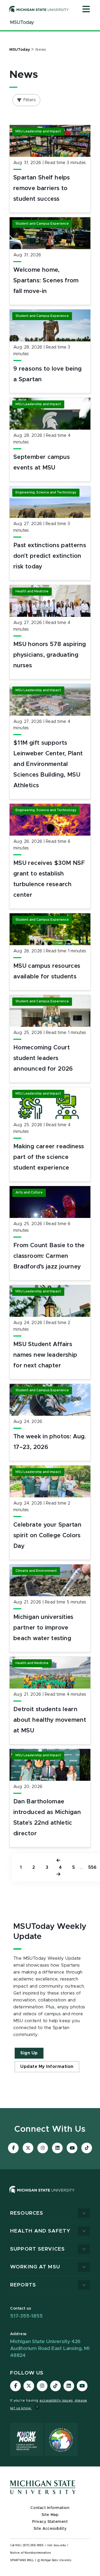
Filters (30, 100)
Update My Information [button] (47, 2067)
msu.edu (60, 2545)
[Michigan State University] (39, 9)
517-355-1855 (26, 2316)
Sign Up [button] (29, 2053)
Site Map (50, 2515)
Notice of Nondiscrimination (31, 2553)
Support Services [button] (37, 2249)
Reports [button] (23, 2285)
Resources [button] (27, 2213)
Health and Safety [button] (40, 2231)
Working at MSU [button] (35, 2267)
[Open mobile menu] (86, 10)
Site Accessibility (50, 2529)
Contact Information (50, 2508)
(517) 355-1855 (33, 2545)
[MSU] (50, 2195)
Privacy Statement (50, 2522)
